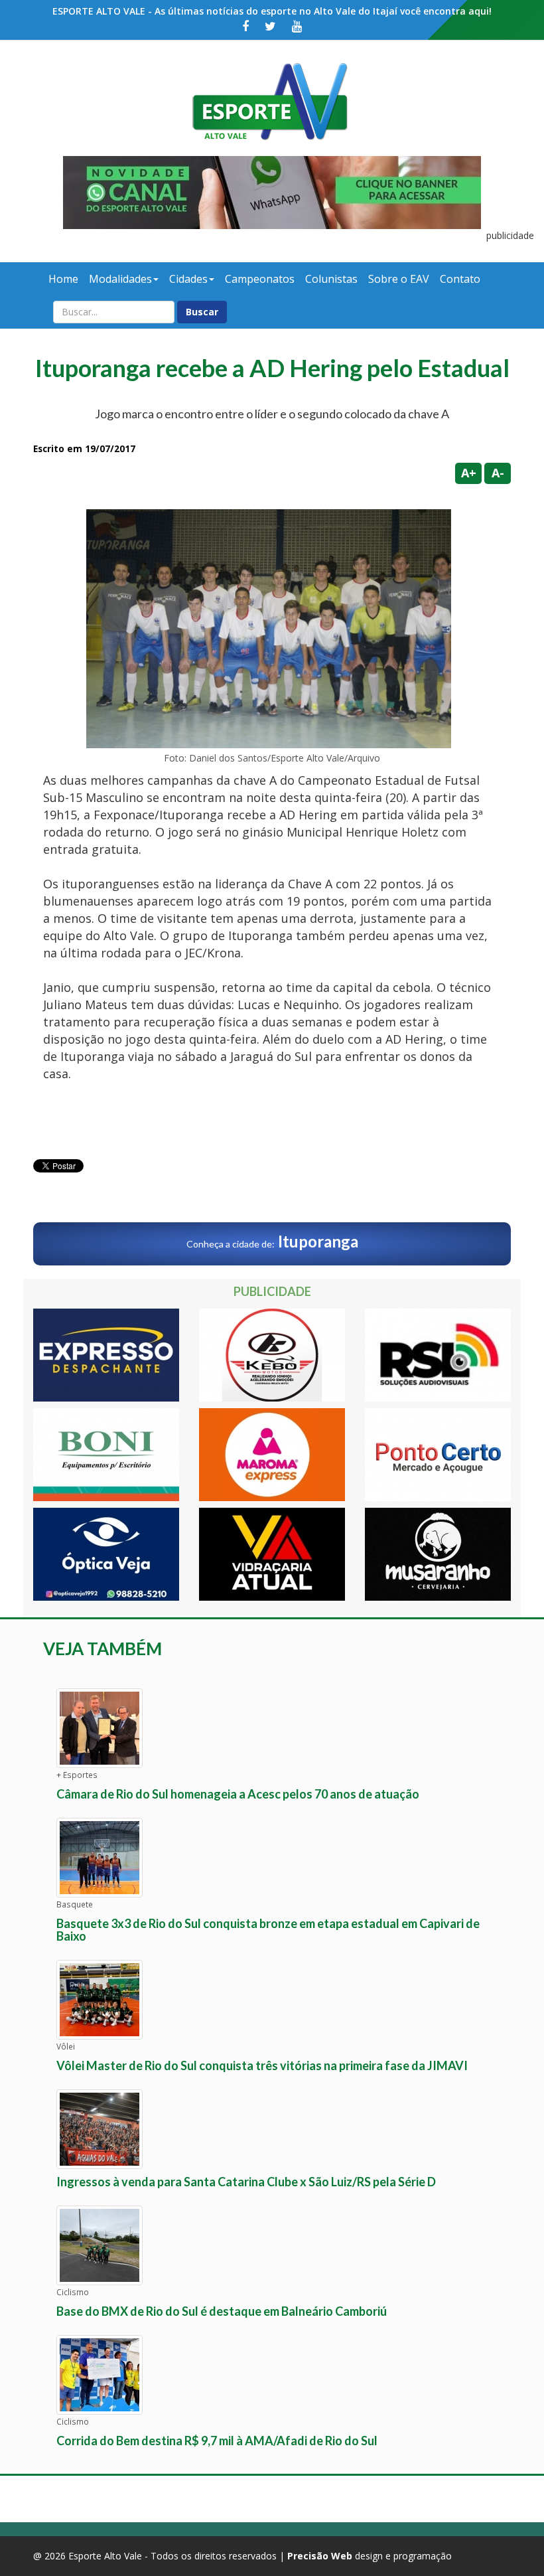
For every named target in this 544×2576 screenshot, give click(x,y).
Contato (460, 279)
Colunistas (331, 279)
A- (498, 473)
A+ (469, 473)
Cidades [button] (188, 279)
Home (63, 279)
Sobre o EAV (399, 279)
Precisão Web (320, 2556)
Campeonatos (260, 279)
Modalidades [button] (120, 279)
